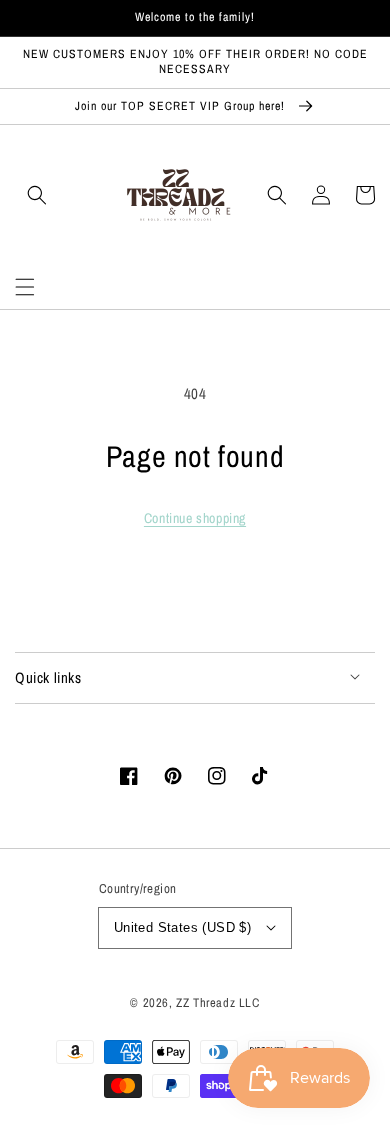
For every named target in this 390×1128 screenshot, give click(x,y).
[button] (25, 287)
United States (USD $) (182, 927)
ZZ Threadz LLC (217, 1002)
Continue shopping (195, 518)
